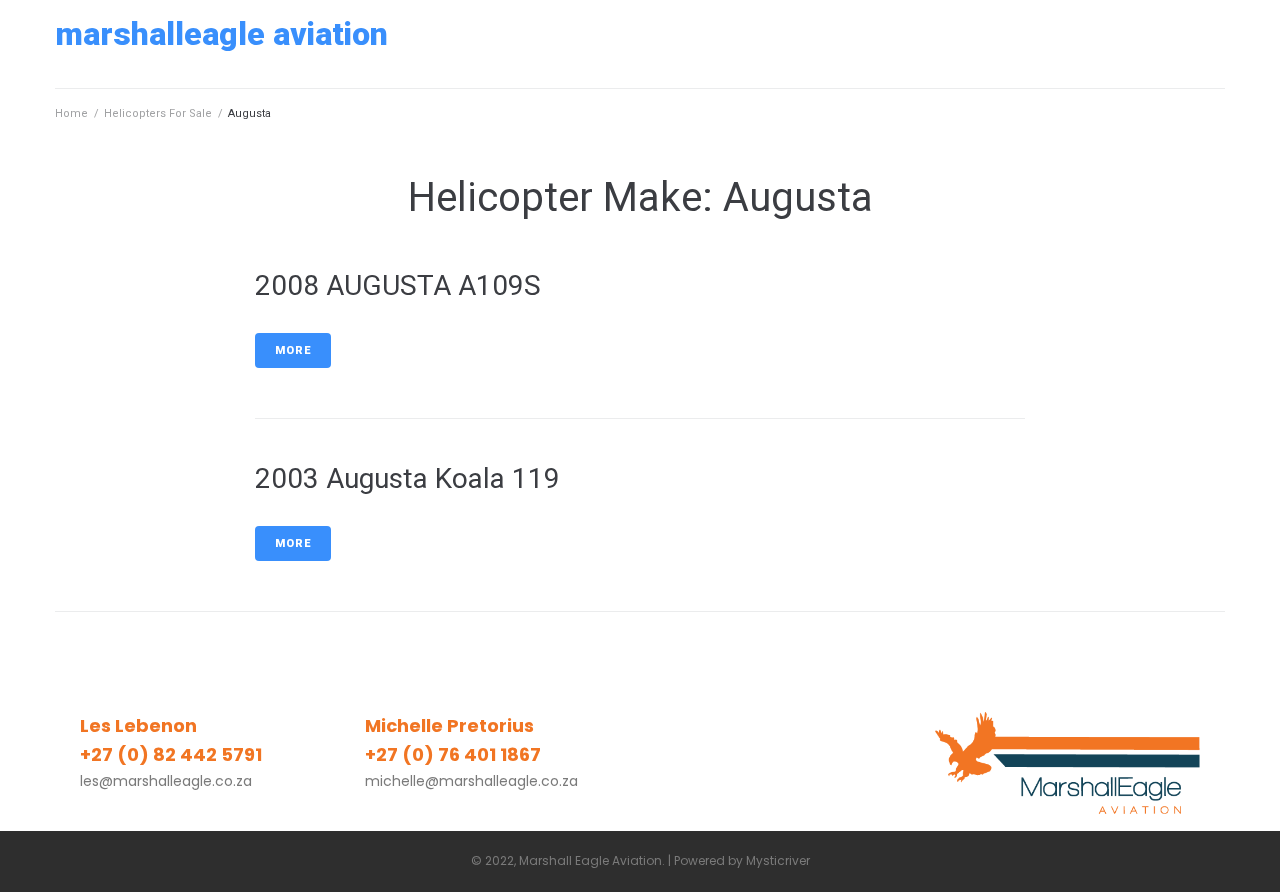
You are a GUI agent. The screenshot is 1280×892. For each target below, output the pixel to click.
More (293, 350)
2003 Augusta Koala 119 (407, 478)
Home (71, 113)
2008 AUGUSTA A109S (398, 285)
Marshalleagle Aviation (221, 34)
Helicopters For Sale (158, 113)
